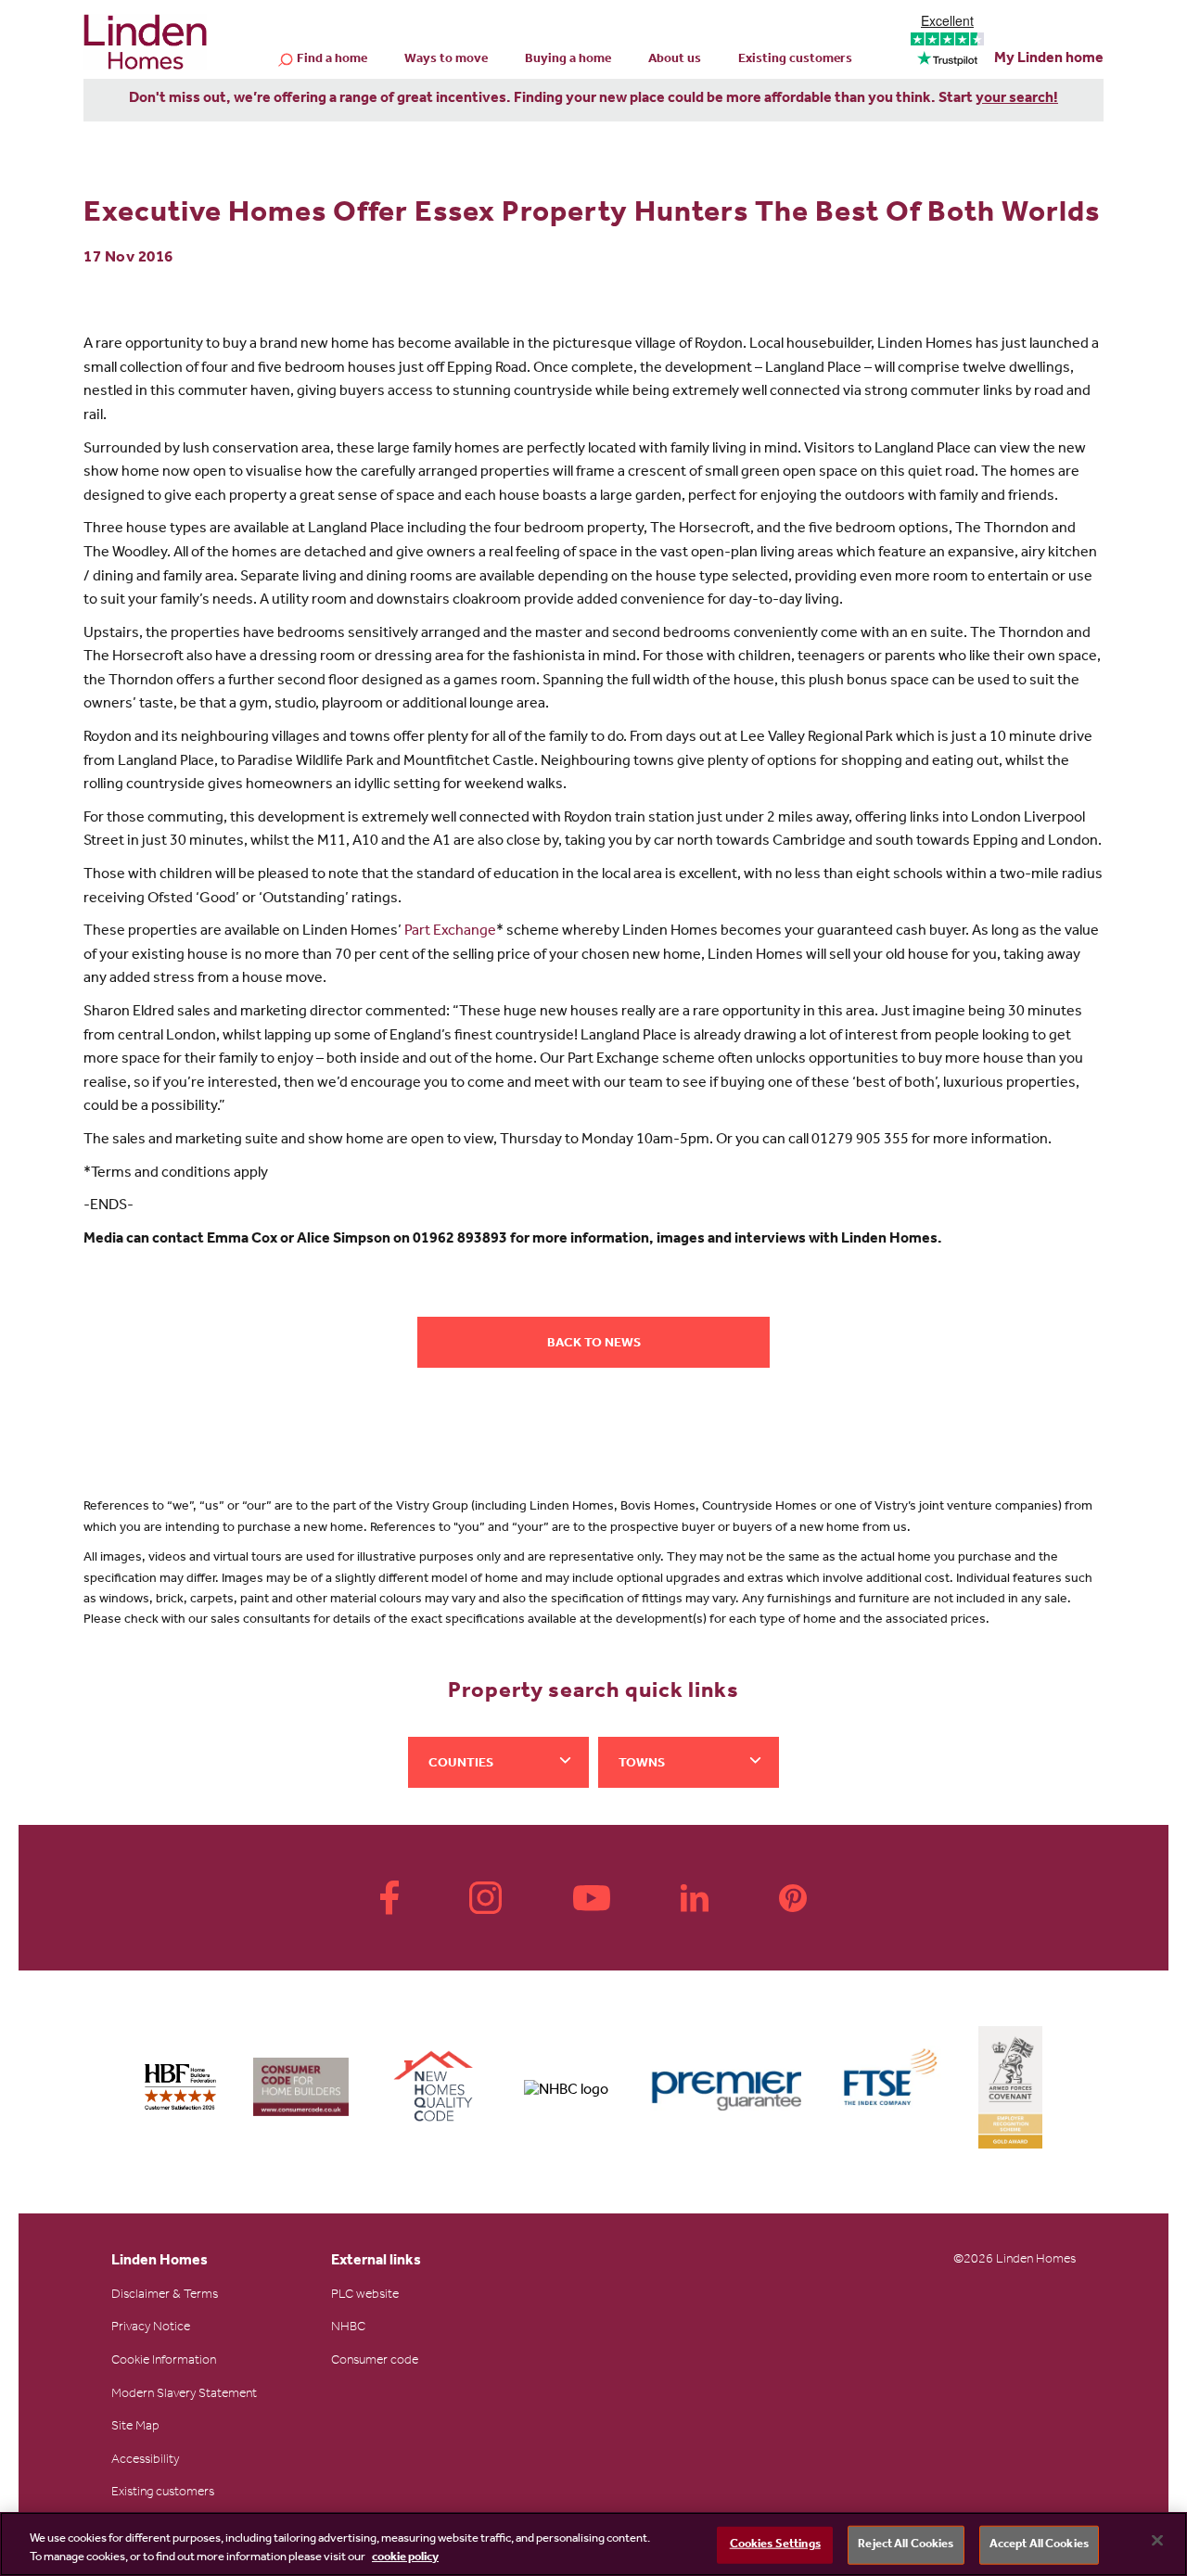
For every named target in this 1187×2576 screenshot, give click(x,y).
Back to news (594, 1345)
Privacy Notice (151, 2328)
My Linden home (1049, 59)
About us (675, 60)
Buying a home (568, 60)
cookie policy (405, 2557)
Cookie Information (164, 2362)
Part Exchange (450, 932)
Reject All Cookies (906, 2545)
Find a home (332, 60)
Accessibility (145, 2461)
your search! (1017, 99)
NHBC (348, 2328)
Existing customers (795, 60)
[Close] (1157, 2541)
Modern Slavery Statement (184, 2395)
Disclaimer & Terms (165, 2296)
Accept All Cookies (1039, 2545)
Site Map (135, 2428)
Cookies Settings (775, 2545)
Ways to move (446, 60)
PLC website (365, 2296)
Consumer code (375, 2362)
